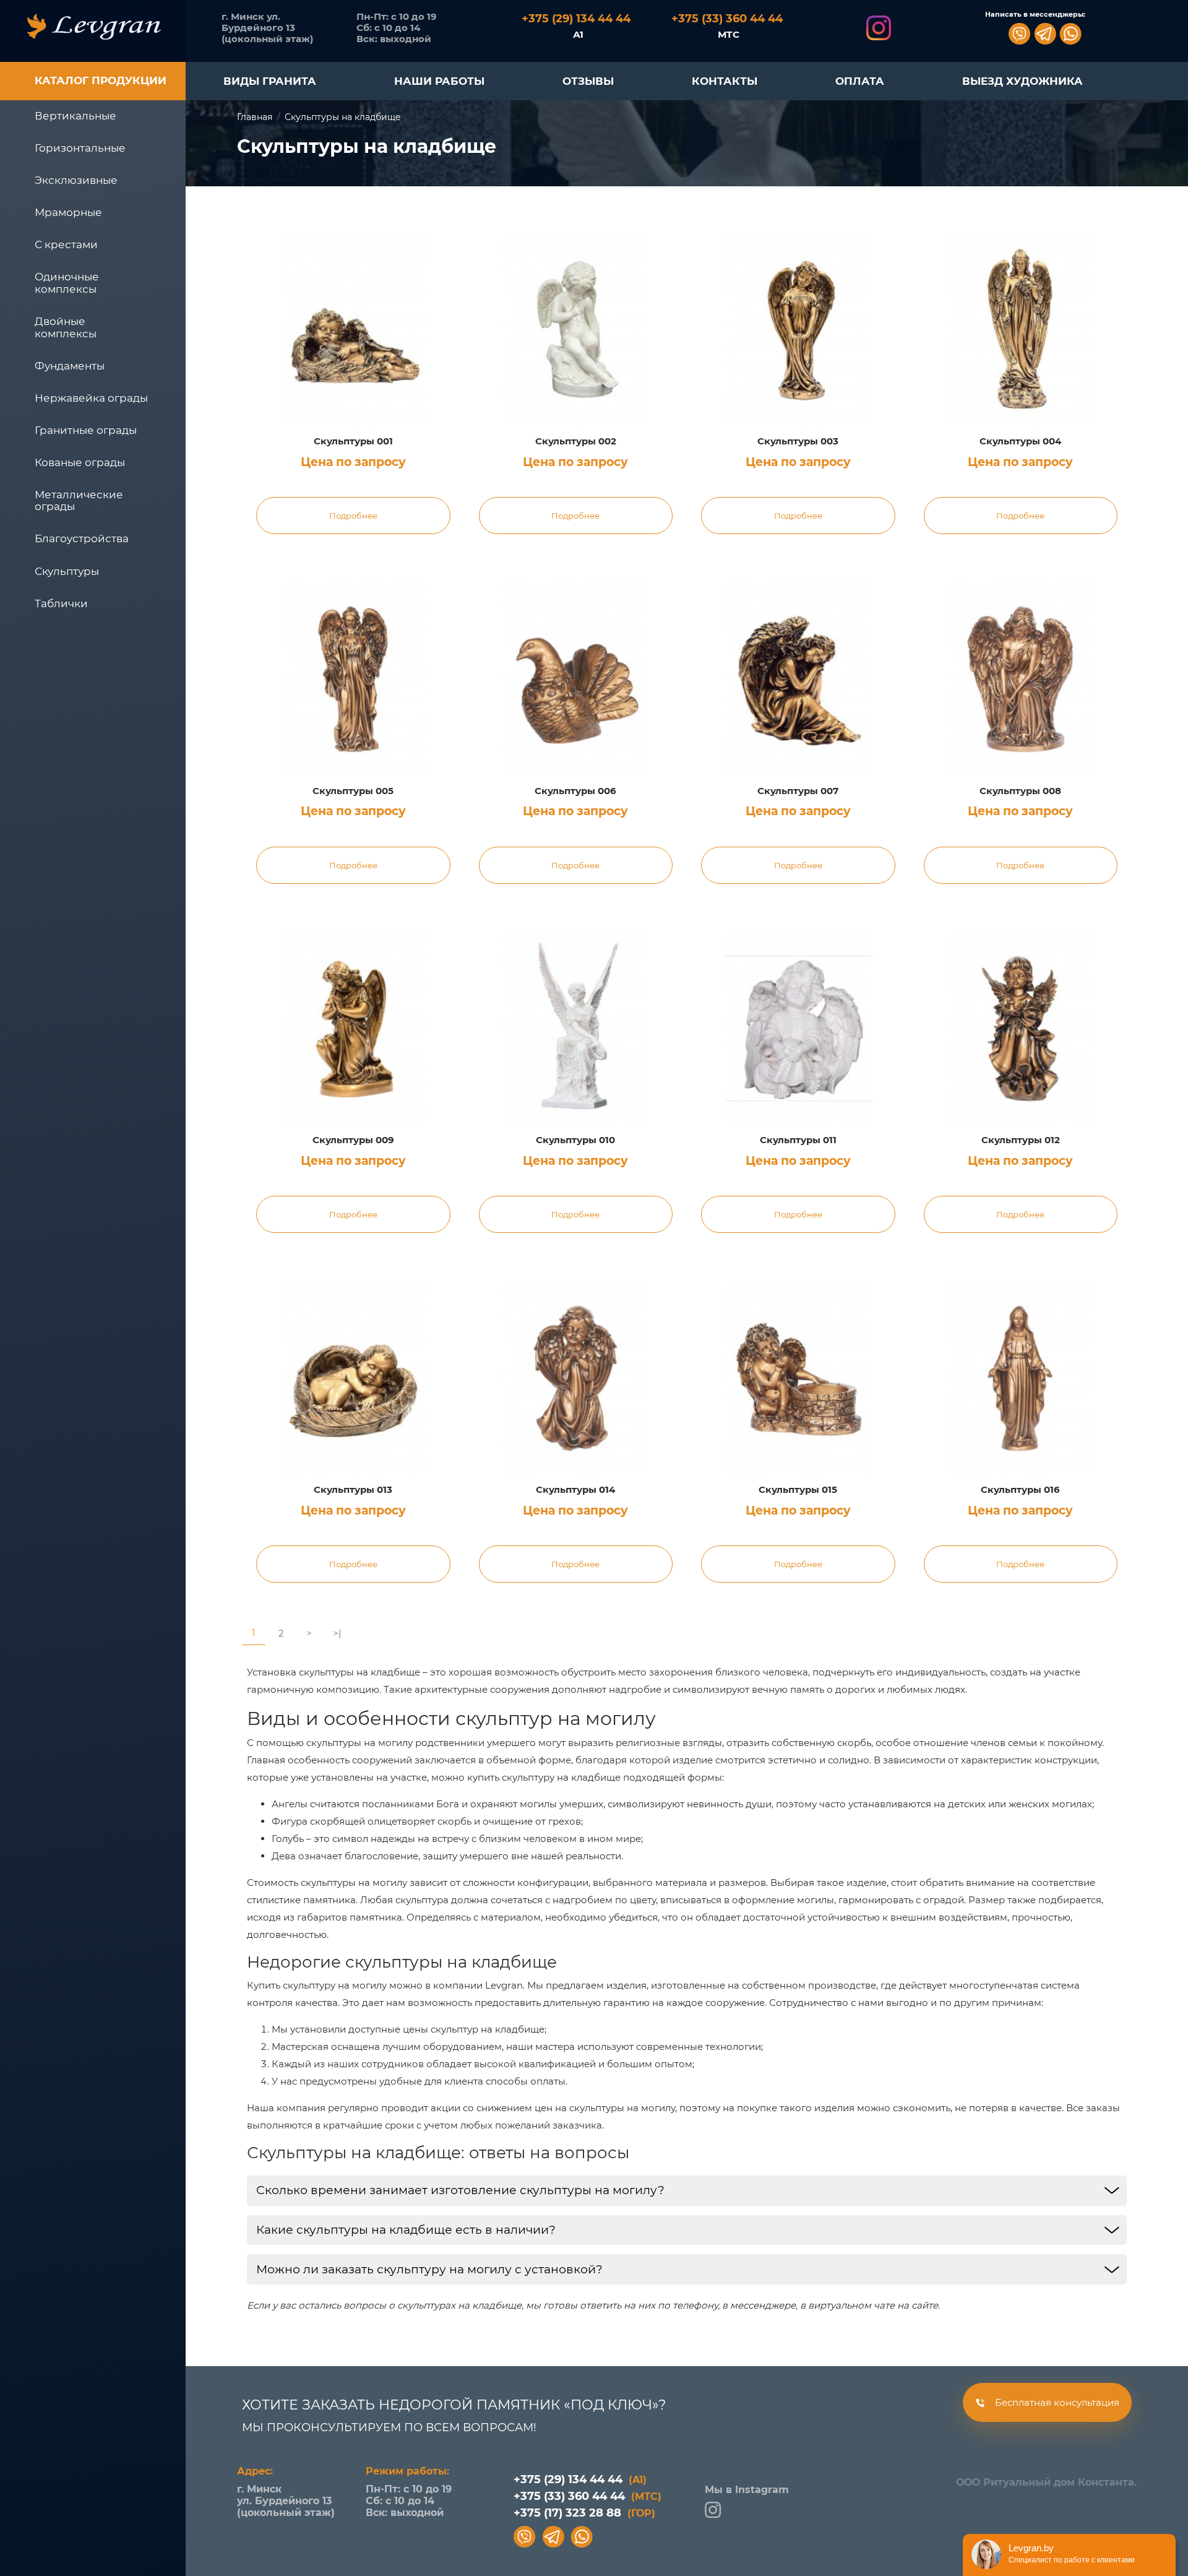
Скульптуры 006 (575, 791)
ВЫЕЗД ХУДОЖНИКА (1022, 81)
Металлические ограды (79, 501)
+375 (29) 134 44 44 (580, 2479)
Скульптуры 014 (575, 1490)
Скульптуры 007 (798, 791)
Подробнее (353, 516)
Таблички (61, 603)
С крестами (66, 244)
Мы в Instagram (747, 2490)
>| (337, 1633)
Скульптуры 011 (798, 1140)
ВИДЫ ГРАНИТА (270, 81)
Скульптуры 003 (798, 441)
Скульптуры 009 (353, 1140)
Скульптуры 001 (353, 441)
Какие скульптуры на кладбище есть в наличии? (406, 2230)
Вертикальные (75, 116)
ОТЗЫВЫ (588, 81)
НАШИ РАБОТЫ (439, 81)
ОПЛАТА (860, 81)
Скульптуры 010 (575, 1140)
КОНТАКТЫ (725, 81)
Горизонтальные (80, 148)
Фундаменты (70, 366)
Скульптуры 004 (1020, 441)
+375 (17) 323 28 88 (584, 2513)
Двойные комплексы (66, 327)
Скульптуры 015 (798, 1490)
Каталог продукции (101, 80)
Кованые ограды (80, 462)
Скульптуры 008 (1020, 791)
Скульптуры (67, 571)
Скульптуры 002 (576, 441)
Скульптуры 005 (353, 791)
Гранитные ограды (86, 430)
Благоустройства (82, 538)
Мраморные (68, 212)
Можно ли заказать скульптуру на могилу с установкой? (429, 2269)
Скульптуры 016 (1020, 1490)
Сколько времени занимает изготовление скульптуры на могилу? (460, 2190)
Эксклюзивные (76, 180)
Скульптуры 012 (1021, 1140)
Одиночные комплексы (67, 283)
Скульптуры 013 (353, 1490)
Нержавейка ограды (91, 398)
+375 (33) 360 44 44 (588, 2496)
